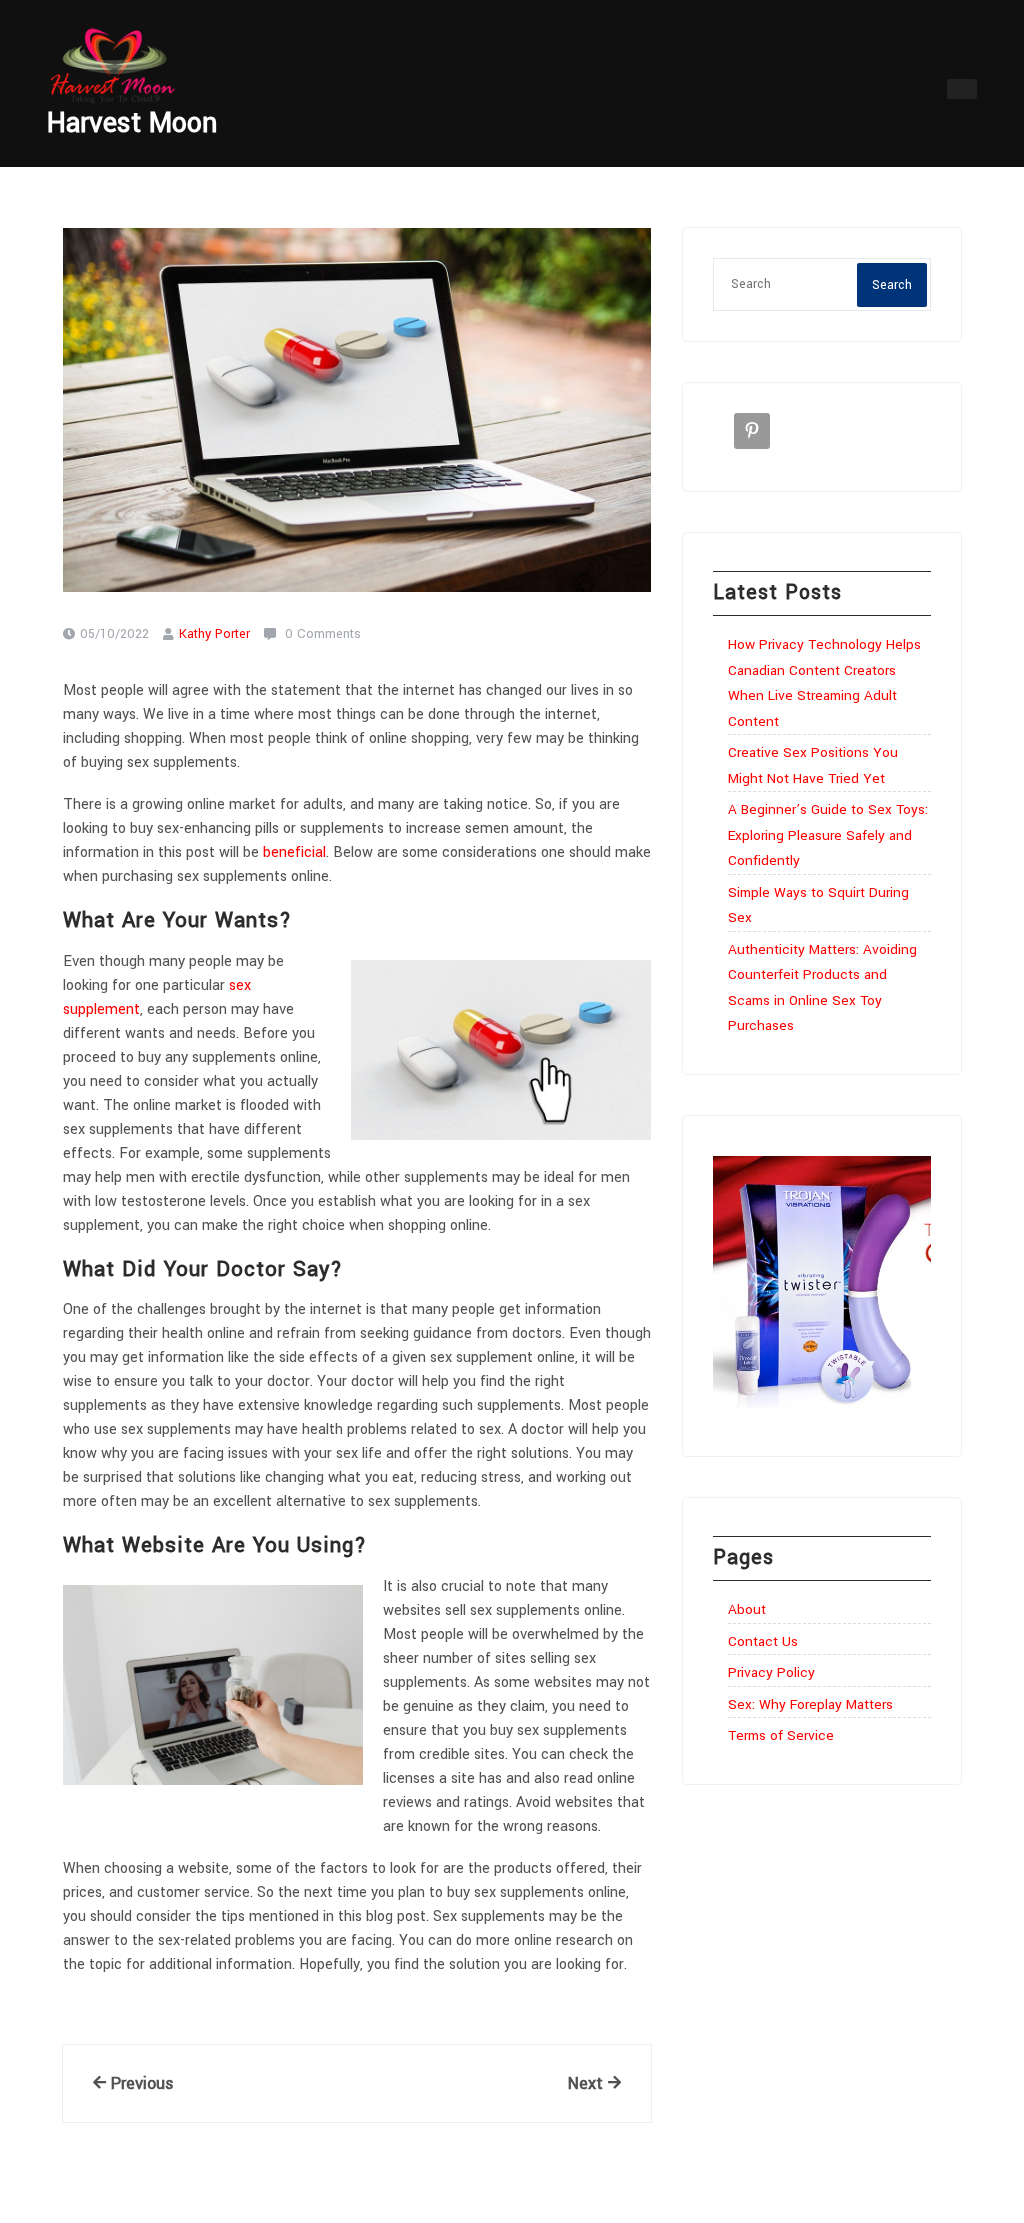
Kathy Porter (214, 634)
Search (892, 285)
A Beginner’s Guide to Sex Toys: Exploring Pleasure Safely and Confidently (828, 835)
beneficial (294, 852)
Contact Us (763, 1641)
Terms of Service (781, 1735)
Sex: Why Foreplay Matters (810, 1704)
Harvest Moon (132, 123)
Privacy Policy (771, 1672)
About (747, 1609)
